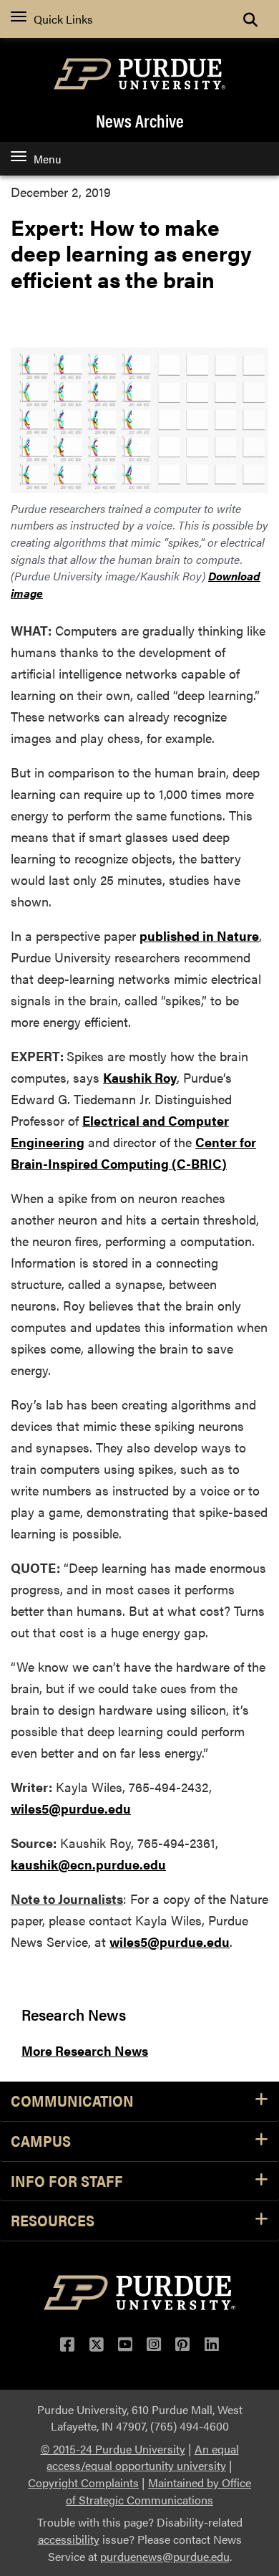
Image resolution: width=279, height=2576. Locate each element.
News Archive (140, 120)
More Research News (85, 2050)
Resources (53, 2221)
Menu (47, 159)
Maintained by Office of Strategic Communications (158, 2491)
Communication (72, 2101)
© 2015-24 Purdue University (113, 2449)
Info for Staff (67, 2182)
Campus (41, 2141)
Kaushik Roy (140, 1077)
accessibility (69, 2539)
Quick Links (63, 19)
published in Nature (199, 935)
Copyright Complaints (83, 2482)
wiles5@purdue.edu (71, 1808)
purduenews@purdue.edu (165, 2556)
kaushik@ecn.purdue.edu (88, 1864)
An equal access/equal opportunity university (143, 2457)
